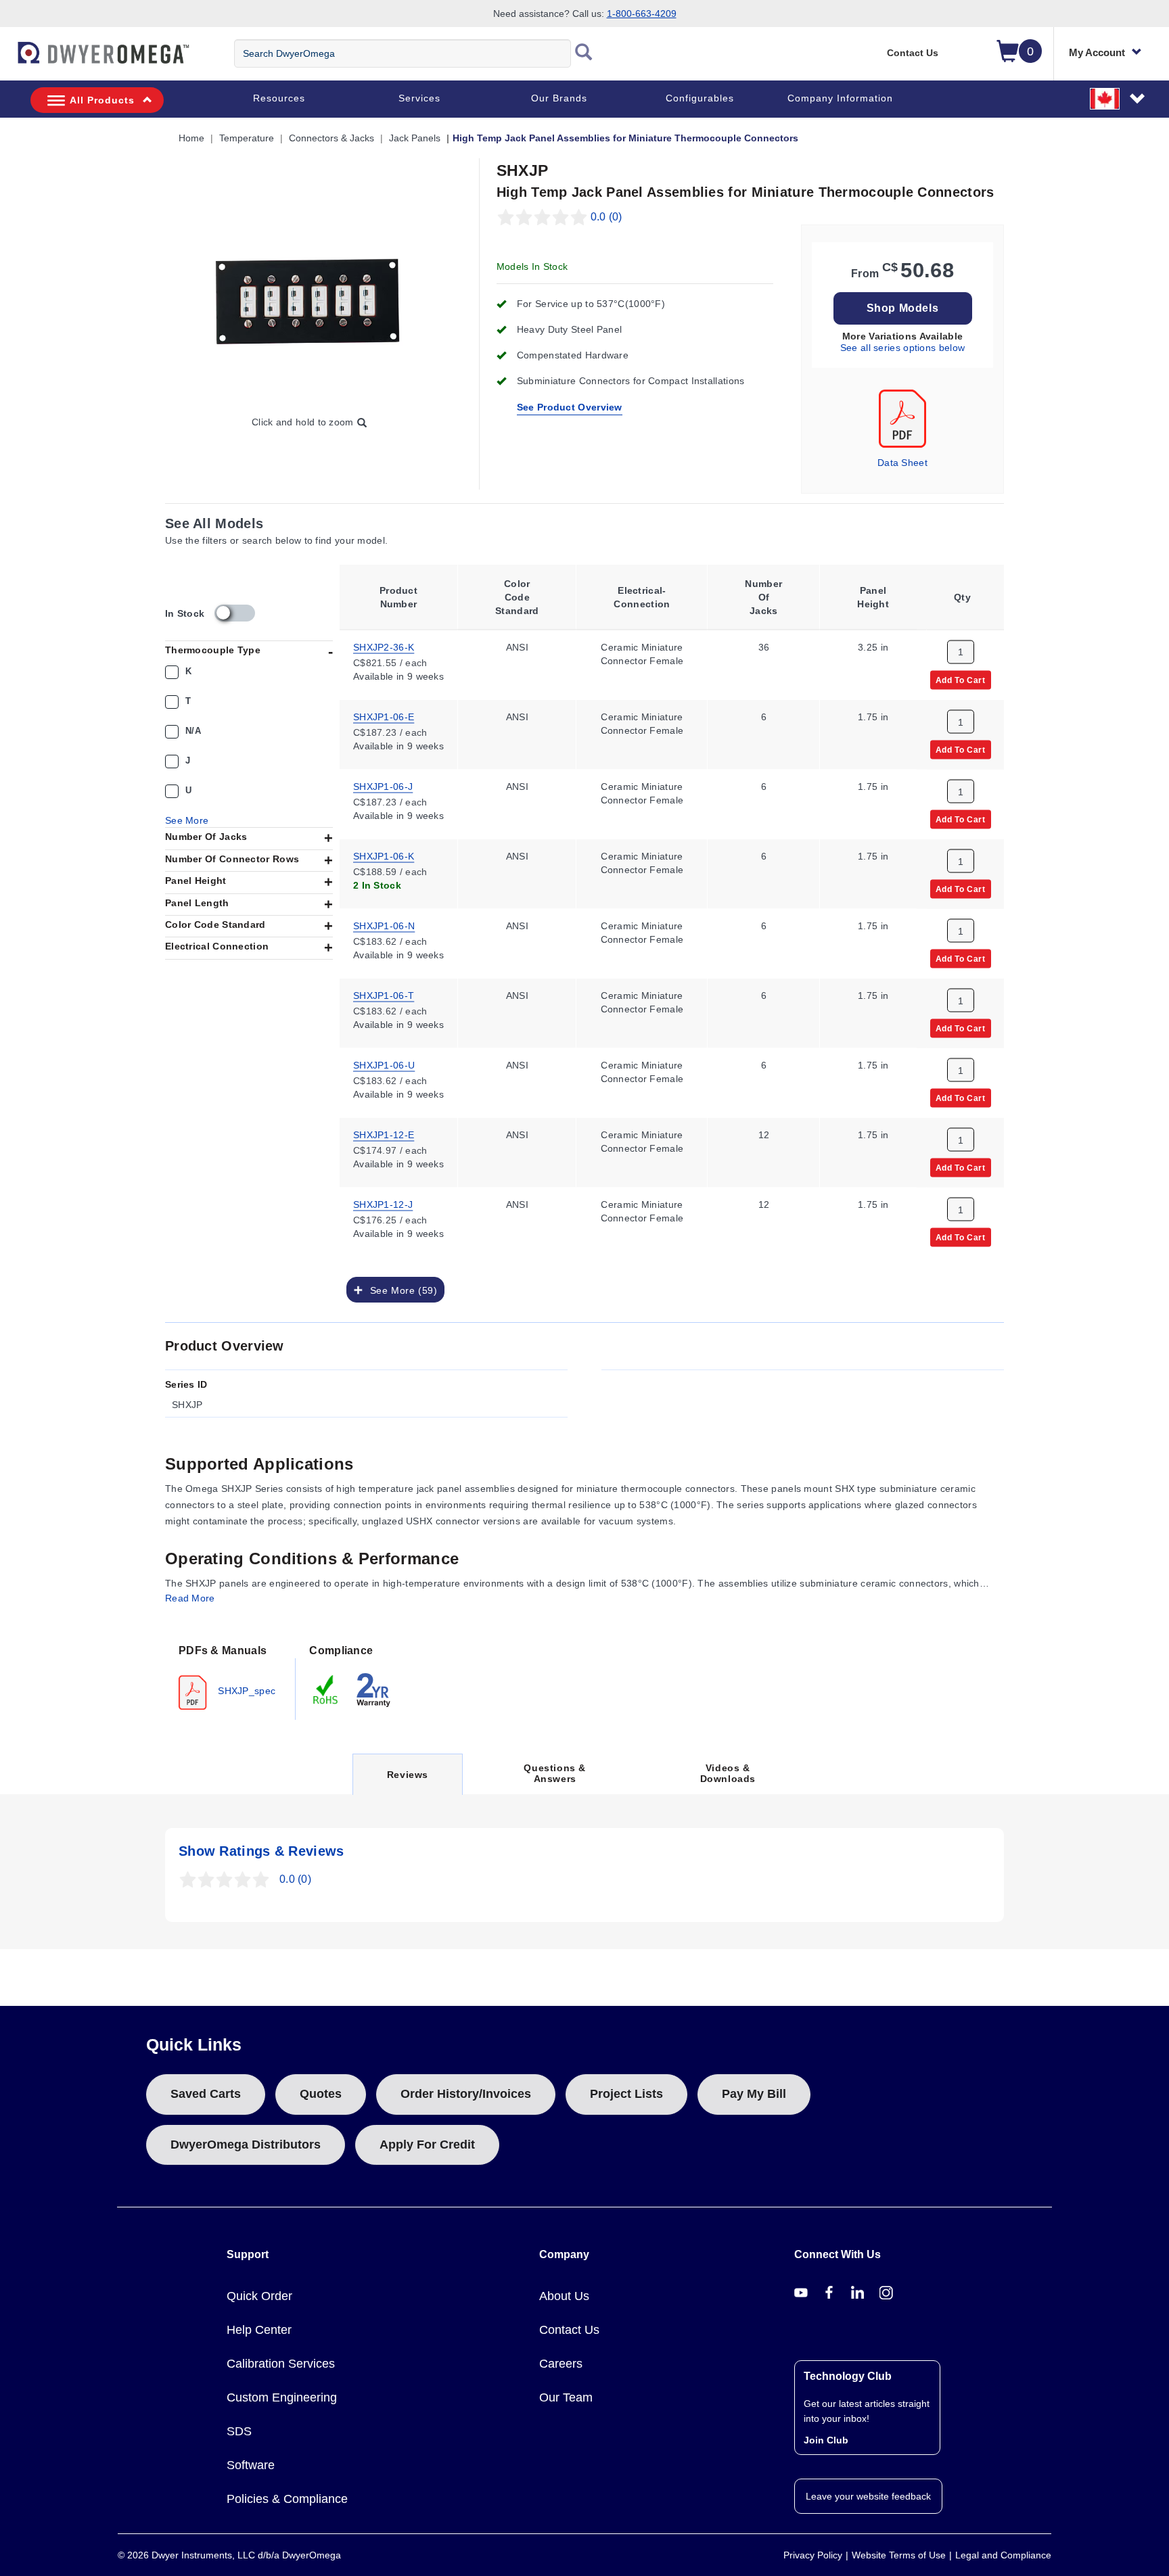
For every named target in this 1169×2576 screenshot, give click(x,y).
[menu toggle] (7, 60)
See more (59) (400, 1290)
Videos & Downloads (728, 1773)
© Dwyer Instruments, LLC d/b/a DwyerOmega (229, 2555)
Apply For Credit (427, 2145)
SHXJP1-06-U (384, 1064)
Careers (561, 2364)
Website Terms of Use (899, 2555)
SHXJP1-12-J (383, 1203)
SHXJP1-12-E (384, 1133)
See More (187, 820)
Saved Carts (206, 2094)
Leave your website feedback (868, 2496)
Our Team (566, 2397)
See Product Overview (570, 407)
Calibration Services (281, 2364)
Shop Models (903, 308)
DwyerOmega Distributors (246, 2145)
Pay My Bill (754, 2094)
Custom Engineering (282, 2397)
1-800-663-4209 (642, 14)
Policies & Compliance (287, 2499)
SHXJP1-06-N (384, 924)
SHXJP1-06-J (383, 785)
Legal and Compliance (1003, 2555)
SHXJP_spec (245, 1690)
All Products (102, 100)
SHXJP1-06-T (384, 994)
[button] (1118, 98)
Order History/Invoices (466, 2094)
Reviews (407, 1782)
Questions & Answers (555, 1773)
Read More (190, 1598)
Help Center (259, 2330)
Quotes (321, 2094)
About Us (564, 2296)
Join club (826, 2440)
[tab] (230, 1676)
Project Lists (626, 2094)
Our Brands (559, 98)
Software (251, 2465)
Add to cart (961, 679)
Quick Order (259, 2296)
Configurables (700, 98)
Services (419, 98)
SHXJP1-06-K (384, 855)
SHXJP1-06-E (384, 716)
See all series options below (902, 348)
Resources (279, 98)
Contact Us (913, 53)
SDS (239, 2431)
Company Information (840, 98)
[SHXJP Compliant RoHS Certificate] (326, 1689)
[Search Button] (584, 53)
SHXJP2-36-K (384, 646)
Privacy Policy (813, 2555)
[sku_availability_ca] (235, 613)
